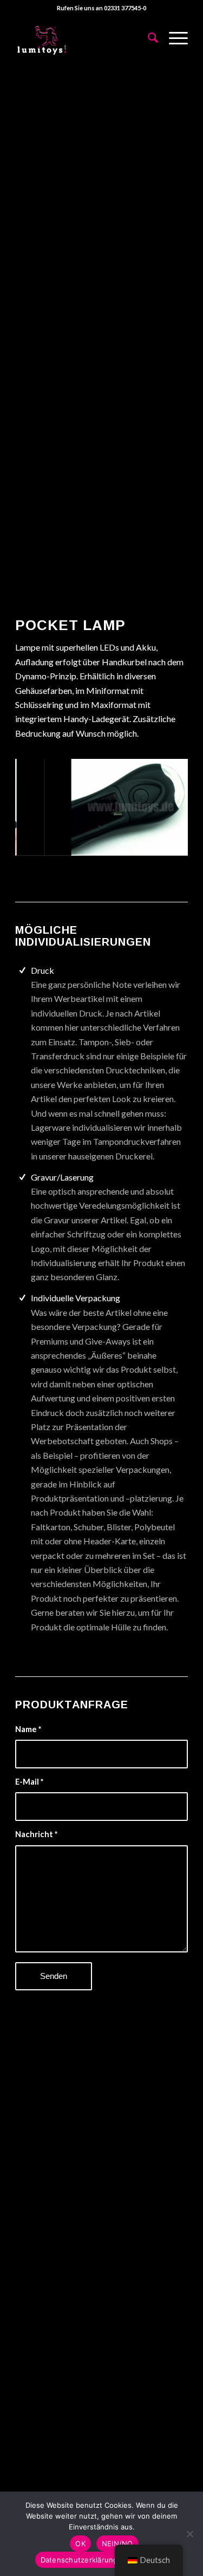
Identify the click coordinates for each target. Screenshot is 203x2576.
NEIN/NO (117, 2544)
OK (80, 2544)
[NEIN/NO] (189, 2534)
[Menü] (173, 37)
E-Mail (29, 1781)
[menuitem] (148, 37)
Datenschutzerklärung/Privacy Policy (104, 2560)
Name (28, 1729)
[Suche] (148, 37)
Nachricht (36, 1834)
